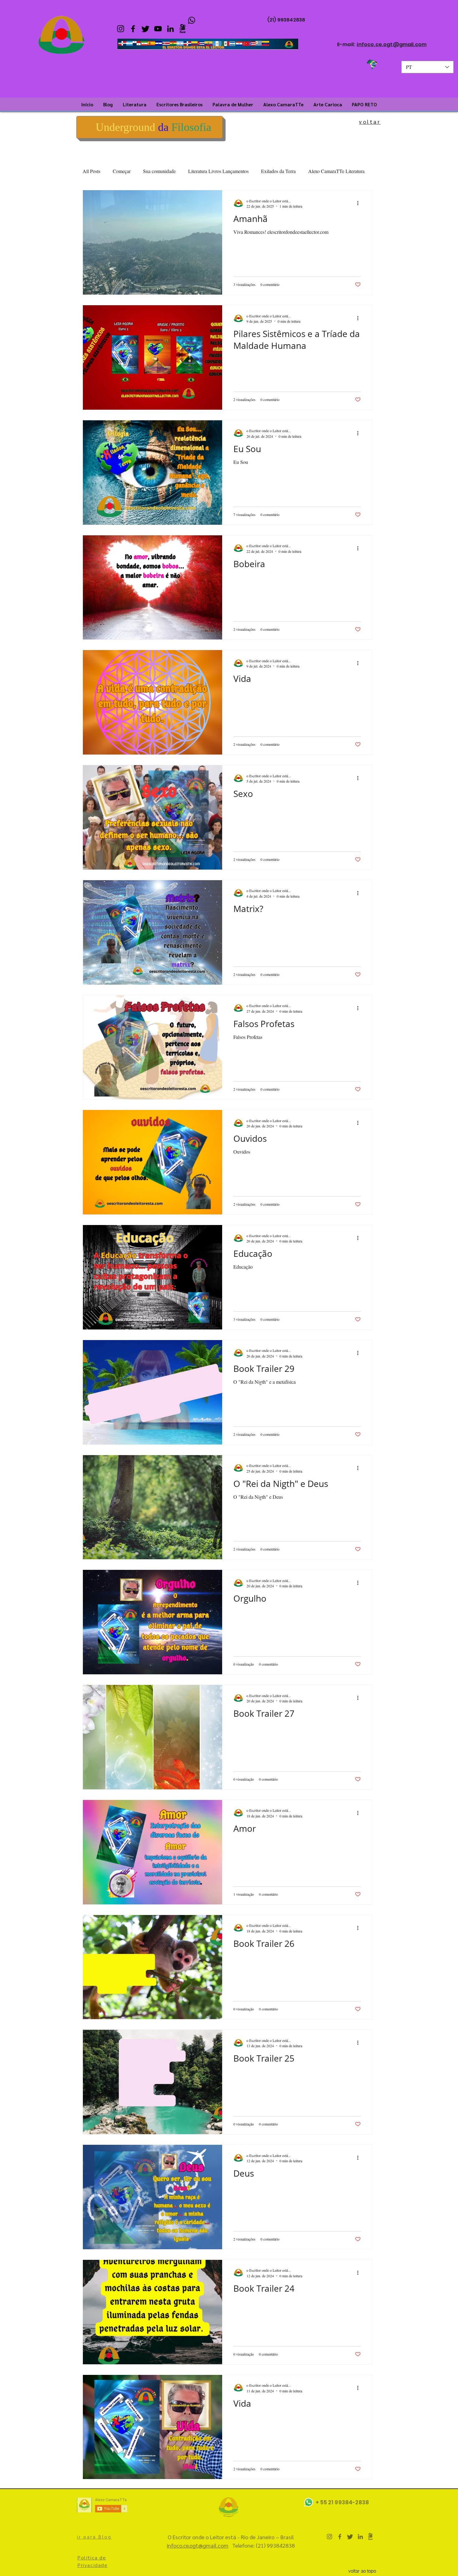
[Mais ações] (360, 203)
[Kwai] (183, 29)
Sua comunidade (159, 171)
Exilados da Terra (278, 171)
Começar (122, 171)
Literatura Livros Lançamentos (218, 171)
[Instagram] (121, 29)
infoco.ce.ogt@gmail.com (392, 44)
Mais (313, 171)
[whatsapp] (192, 20)
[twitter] (146, 29)
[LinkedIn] (170, 29)
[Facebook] (133, 29)
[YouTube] (158, 29)
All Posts (91, 171)
